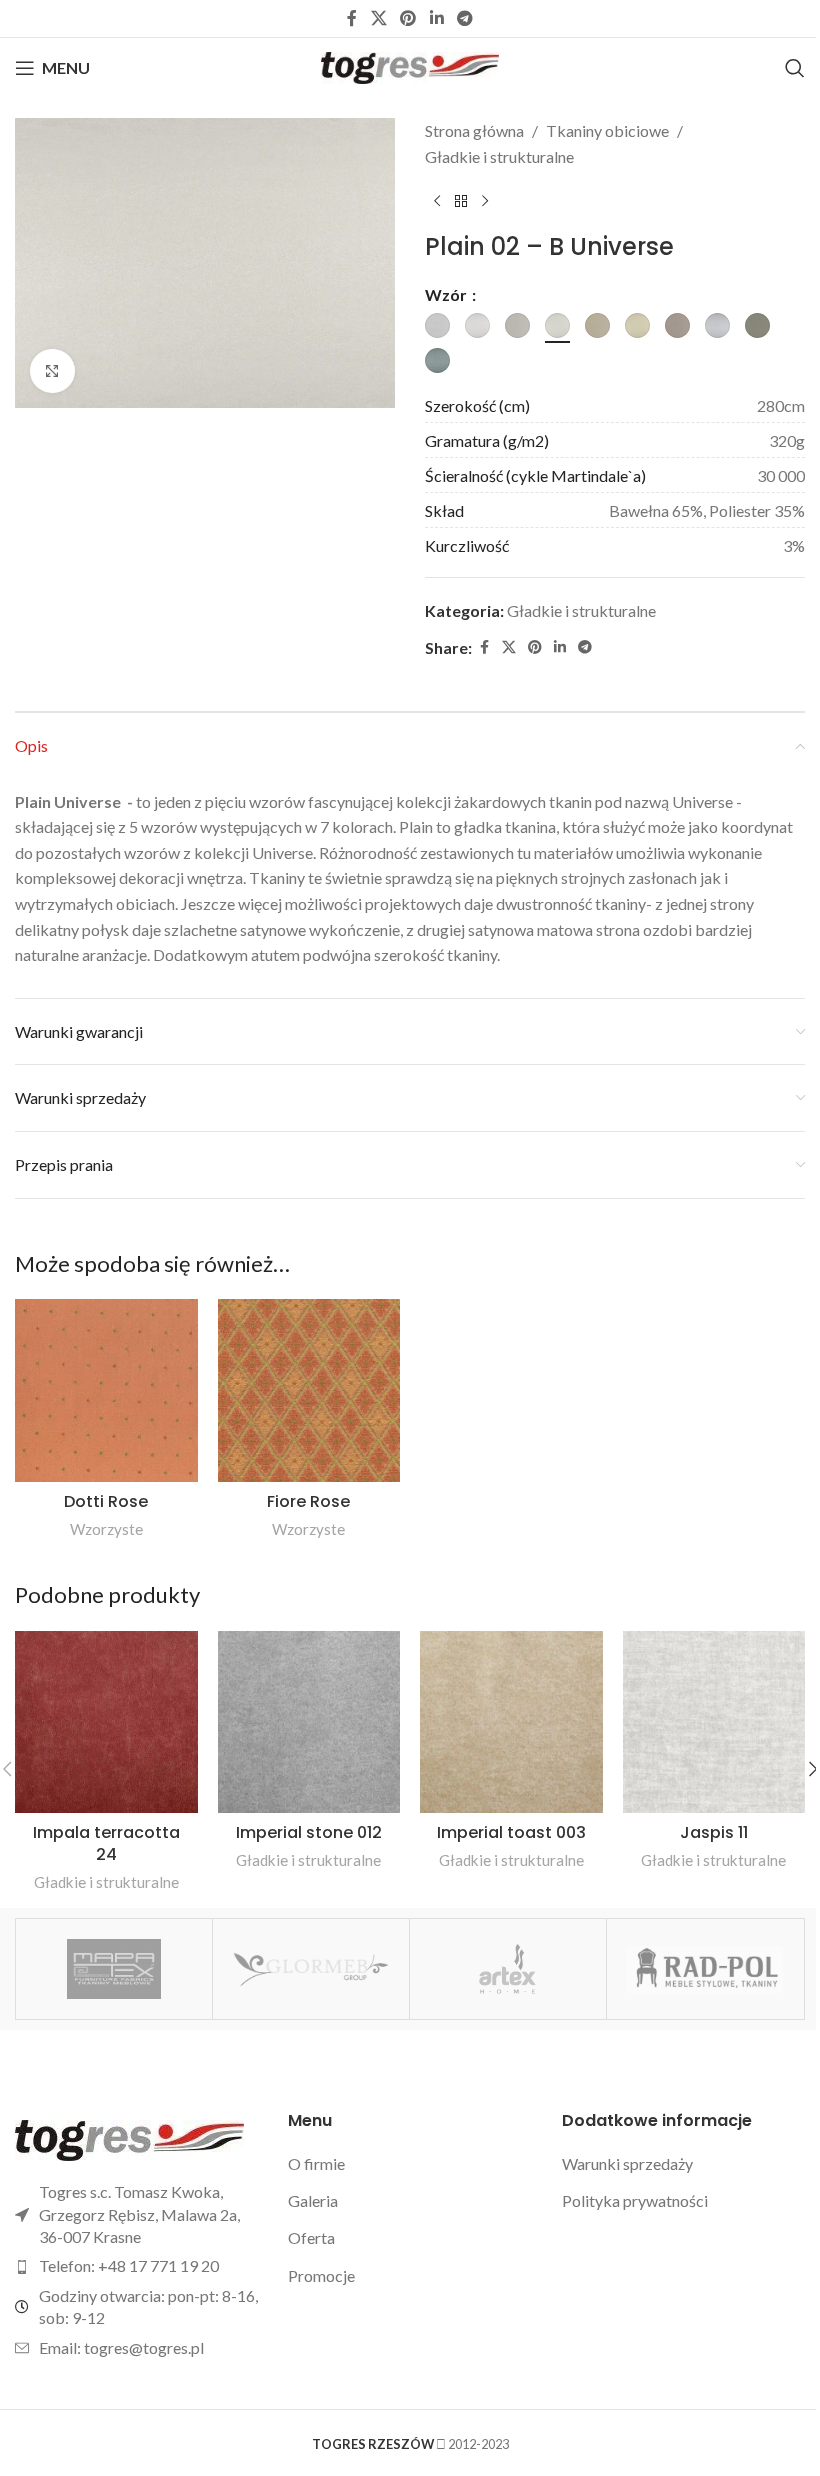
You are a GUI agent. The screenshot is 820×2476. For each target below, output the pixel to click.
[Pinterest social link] (408, 18)
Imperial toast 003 (511, 1832)
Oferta (311, 2237)
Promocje (321, 2275)
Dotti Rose (106, 1501)
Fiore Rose (308, 1501)
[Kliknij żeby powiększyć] (52, 371)
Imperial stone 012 (309, 1832)
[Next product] (485, 201)
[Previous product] (437, 201)
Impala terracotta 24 (106, 1843)
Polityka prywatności (635, 2200)
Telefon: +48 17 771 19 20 (129, 2265)
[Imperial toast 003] (511, 1722)
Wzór (447, 294)
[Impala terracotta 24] (106, 1722)
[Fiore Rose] (309, 1390)
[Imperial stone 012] (309, 1722)
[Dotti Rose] (106, 1390)
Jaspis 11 (714, 1832)
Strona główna (474, 130)
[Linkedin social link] (436, 18)
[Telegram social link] (464, 18)
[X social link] (378, 18)
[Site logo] (410, 65)
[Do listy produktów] (461, 201)
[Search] (795, 68)
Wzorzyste (106, 1529)
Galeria (313, 2200)
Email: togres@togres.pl (121, 2347)
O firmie (316, 2163)
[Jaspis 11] (714, 1722)
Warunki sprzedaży (627, 2163)
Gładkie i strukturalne (499, 156)
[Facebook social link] (352, 18)
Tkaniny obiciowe (607, 130)
